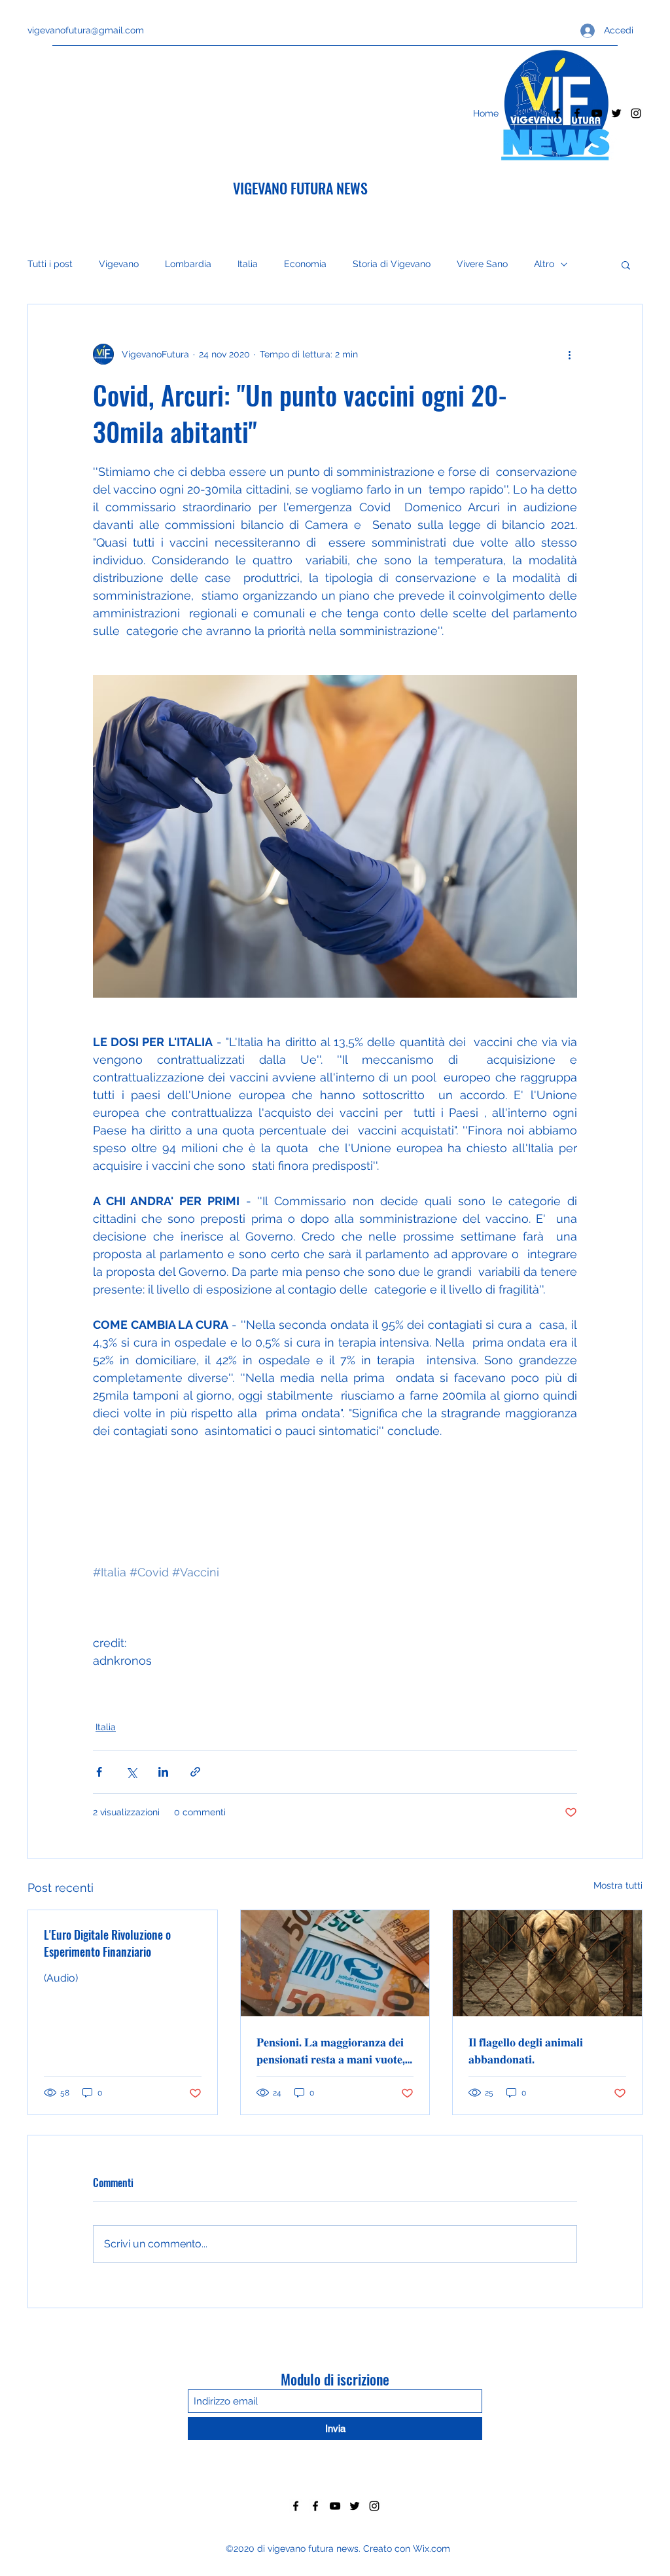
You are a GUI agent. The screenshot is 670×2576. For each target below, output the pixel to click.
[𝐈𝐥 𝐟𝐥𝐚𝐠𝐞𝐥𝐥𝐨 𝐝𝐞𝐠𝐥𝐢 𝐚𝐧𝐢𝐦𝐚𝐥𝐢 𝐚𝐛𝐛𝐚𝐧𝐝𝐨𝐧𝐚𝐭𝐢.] (547, 1963)
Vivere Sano (482, 264)
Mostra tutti (618, 1885)
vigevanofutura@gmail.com (86, 30)
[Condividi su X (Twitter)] (131, 1772)
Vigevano (119, 264)
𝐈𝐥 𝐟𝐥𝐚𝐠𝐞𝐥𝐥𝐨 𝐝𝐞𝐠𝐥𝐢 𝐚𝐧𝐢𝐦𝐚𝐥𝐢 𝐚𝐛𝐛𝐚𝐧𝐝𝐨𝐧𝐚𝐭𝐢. (526, 2050)
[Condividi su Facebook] (99, 1772)
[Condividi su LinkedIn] (163, 1772)
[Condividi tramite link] (195, 1772)
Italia (248, 264)
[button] (626, 264)
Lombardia (188, 264)
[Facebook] (557, 113)
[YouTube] (597, 113)
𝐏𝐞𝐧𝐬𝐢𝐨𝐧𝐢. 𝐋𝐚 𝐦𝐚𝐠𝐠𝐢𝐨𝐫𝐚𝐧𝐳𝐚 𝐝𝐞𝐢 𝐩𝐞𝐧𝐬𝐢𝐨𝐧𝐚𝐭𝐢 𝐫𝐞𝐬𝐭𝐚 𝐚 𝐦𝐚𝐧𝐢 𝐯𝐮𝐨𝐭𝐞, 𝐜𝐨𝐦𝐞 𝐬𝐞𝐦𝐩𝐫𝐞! (331, 2050)
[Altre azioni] (569, 354)
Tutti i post (50, 264)
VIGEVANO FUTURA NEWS (300, 188)
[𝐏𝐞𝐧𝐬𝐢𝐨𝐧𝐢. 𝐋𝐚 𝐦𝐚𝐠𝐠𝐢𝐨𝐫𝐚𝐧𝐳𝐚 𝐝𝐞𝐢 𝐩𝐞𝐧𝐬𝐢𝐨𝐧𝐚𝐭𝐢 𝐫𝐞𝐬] (335, 1963)
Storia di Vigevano (392, 264)
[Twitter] (616, 113)
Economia (305, 264)
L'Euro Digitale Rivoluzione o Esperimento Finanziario (107, 1943)
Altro (544, 264)
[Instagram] (636, 113)
